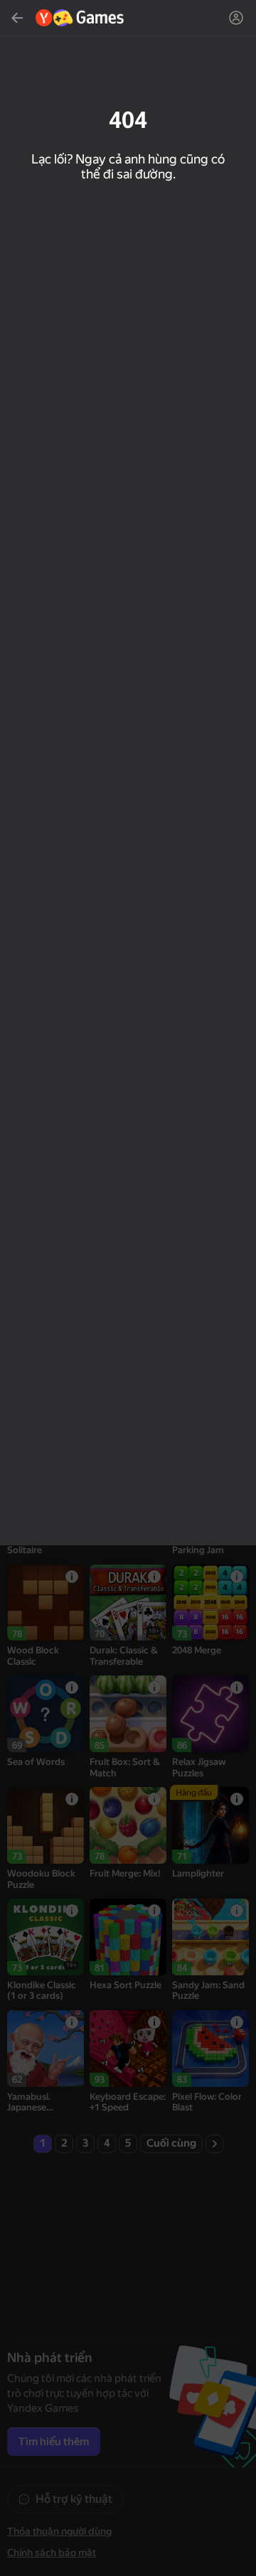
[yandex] (80, 18)
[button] (128, 1288)
